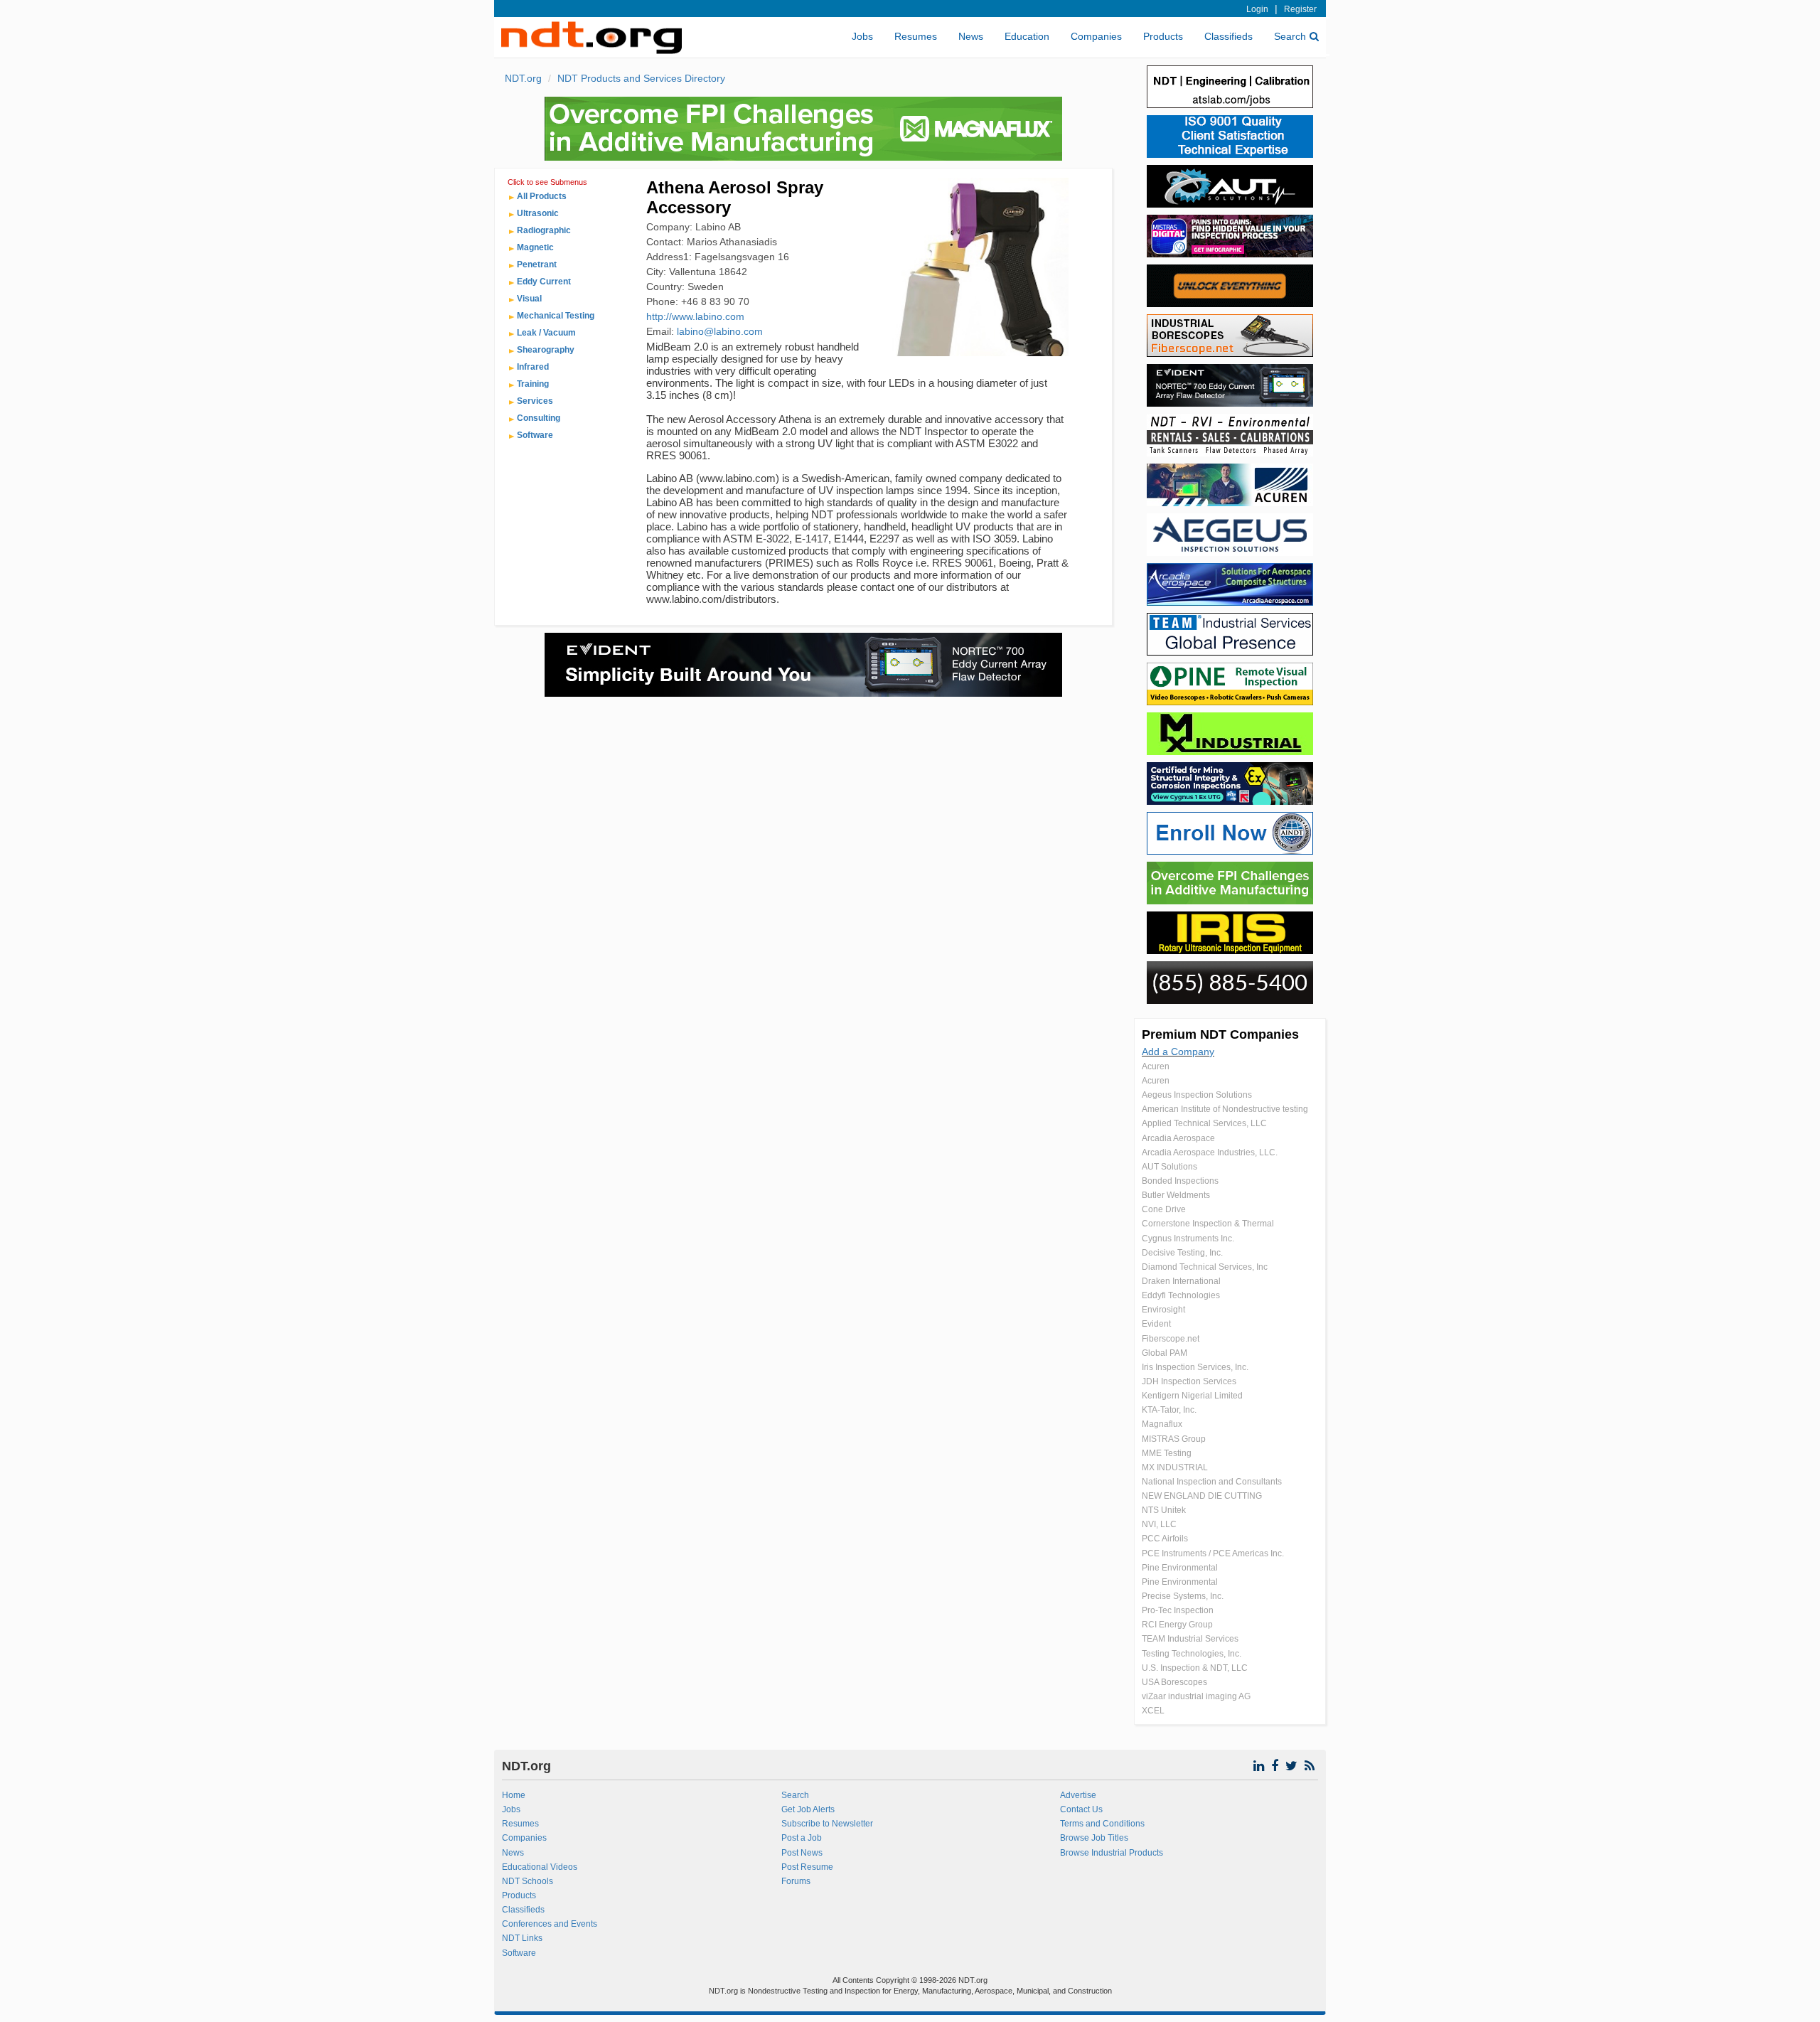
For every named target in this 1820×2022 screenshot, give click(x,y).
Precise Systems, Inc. (1183, 1596)
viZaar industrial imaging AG (1196, 1696)
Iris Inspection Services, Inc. (1195, 1367)
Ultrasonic (538, 213)
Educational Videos (540, 1867)
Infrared (533, 367)
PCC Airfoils (1165, 1539)
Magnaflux (1162, 1424)
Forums (796, 1881)
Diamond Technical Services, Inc (1205, 1267)
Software (535, 435)
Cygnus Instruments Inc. (1188, 1239)
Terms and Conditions (1102, 1824)
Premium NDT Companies (1220, 1034)
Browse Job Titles (1094, 1838)
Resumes (916, 36)
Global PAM (1165, 1353)
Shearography (546, 350)
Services (535, 401)
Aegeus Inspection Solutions (1197, 1095)
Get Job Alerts (808, 1809)
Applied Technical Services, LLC (1204, 1123)
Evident (1156, 1324)
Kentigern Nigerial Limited (1192, 1396)
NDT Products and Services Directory (641, 78)
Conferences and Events (550, 1924)
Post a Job (802, 1838)
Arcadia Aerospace (1178, 1138)
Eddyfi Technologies (1181, 1295)
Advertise (1078, 1795)
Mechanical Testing (556, 316)
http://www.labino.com (695, 316)
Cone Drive (1164, 1209)
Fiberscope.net (1171, 1339)
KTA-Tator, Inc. (1169, 1410)
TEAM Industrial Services (1190, 1639)
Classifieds (1228, 36)
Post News (802, 1853)
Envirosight (1163, 1310)
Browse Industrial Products (1112, 1853)
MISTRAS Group (1174, 1439)
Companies (1096, 36)
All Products (542, 196)
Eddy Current (544, 282)
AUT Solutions (1169, 1167)
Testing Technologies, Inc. (1192, 1654)
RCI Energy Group (1177, 1625)
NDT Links (522, 1938)
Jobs (862, 36)
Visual (529, 299)
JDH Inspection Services (1189, 1381)
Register (1300, 9)
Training (533, 384)
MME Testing (1167, 1453)
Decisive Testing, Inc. (1182, 1253)
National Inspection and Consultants (1212, 1482)
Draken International (1181, 1281)
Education (1027, 36)
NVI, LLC (1159, 1524)
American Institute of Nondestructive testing (1225, 1109)
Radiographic (544, 230)
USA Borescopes (1174, 1682)
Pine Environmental (1180, 1568)
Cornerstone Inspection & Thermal (1208, 1224)
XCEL (1153, 1711)
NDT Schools (528, 1881)
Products (1163, 36)
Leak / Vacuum (546, 333)
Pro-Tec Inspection (1178, 1610)
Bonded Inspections (1180, 1181)
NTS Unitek (1164, 1510)
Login (1257, 9)
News (971, 36)
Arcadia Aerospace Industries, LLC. (1210, 1152)
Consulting (539, 418)
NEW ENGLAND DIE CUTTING (1202, 1496)
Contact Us (1081, 1809)
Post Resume (807, 1867)
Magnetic (535, 247)
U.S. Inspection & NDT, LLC (1195, 1668)
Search (1290, 36)
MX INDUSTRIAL (1175, 1467)
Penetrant (537, 264)
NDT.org (523, 78)
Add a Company (1178, 1052)
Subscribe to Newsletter (827, 1824)
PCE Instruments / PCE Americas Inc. (1213, 1553)
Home (514, 1795)
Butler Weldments (1176, 1195)
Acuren (1156, 1066)
